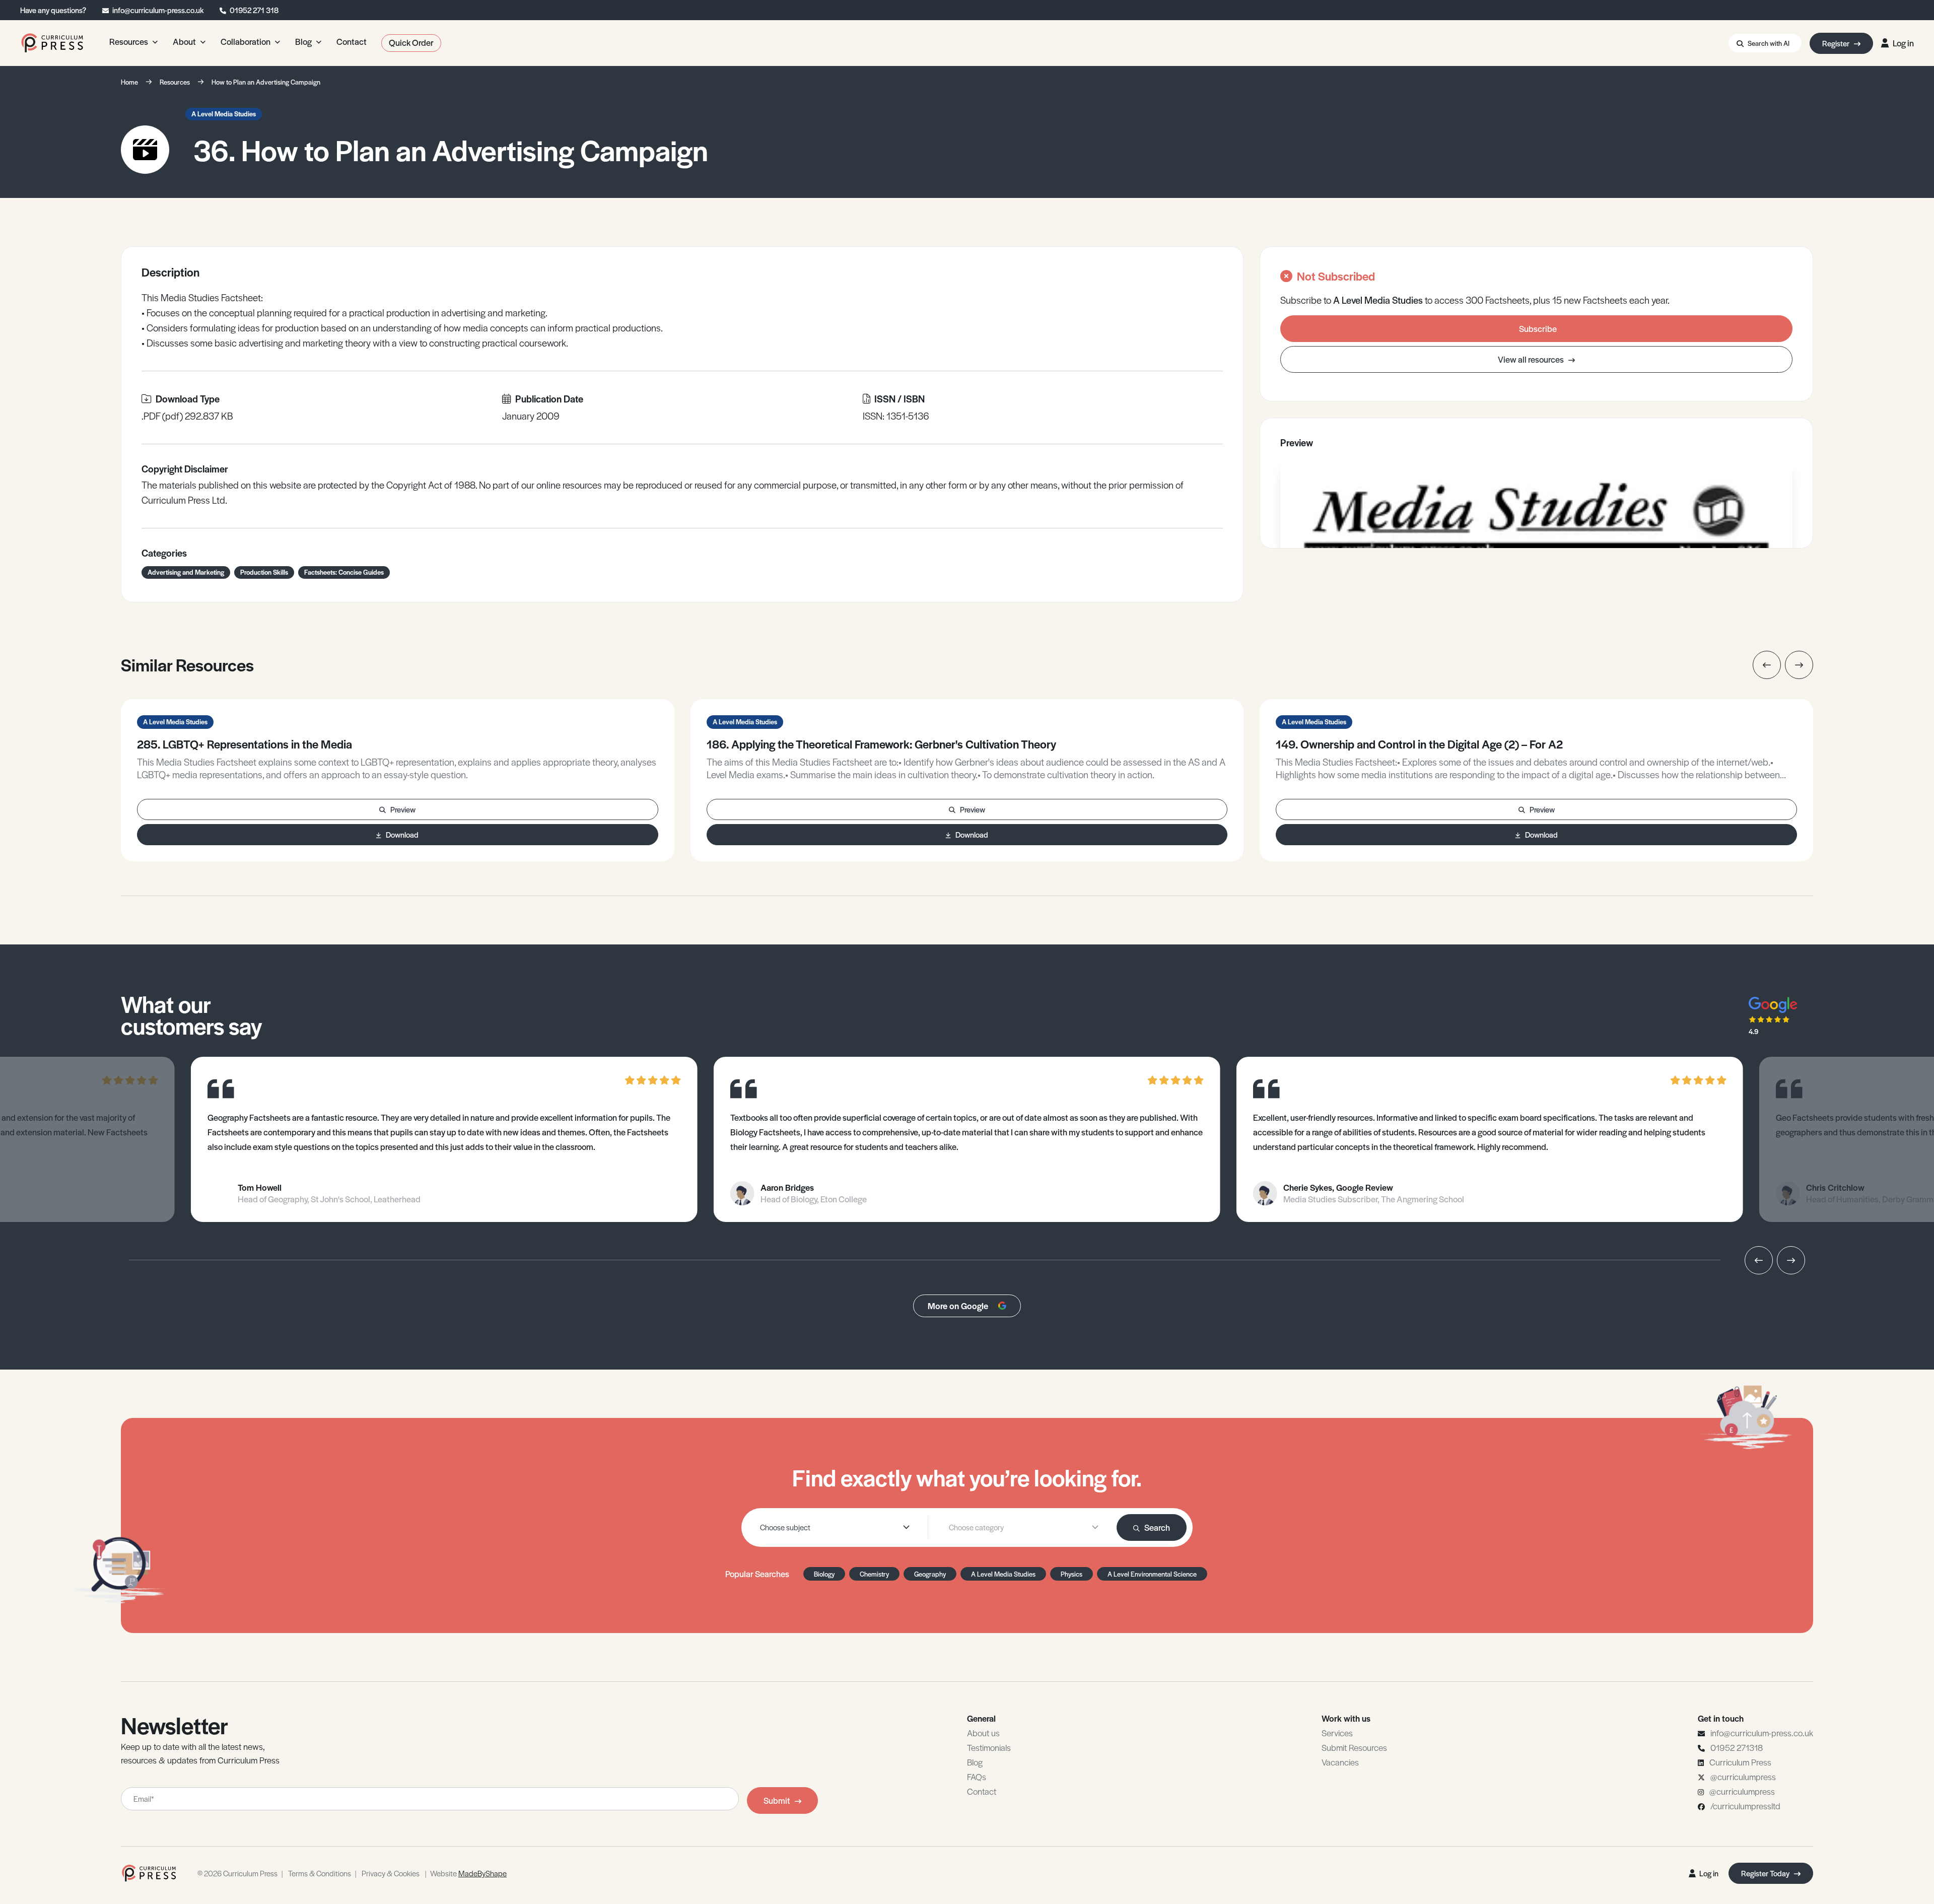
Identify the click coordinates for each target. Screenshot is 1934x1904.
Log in (1903, 43)
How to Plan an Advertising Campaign (266, 82)
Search (1157, 1527)
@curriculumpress (1743, 1777)
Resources (175, 82)
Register (1837, 43)
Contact (982, 1791)
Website (468, 1873)
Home (129, 82)
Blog (975, 1762)
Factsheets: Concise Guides (344, 572)
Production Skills (264, 572)
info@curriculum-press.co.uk (158, 10)
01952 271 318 (254, 10)
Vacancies (1340, 1762)
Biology (824, 1574)
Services (1337, 1733)
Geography (930, 1574)
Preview (403, 809)
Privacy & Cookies (391, 1873)
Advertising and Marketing (186, 572)
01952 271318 (1737, 1747)
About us (983, 1733)
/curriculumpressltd (1745, 1806)
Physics (1072, 1574)
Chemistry (874, 1574)
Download (402, 834)
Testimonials (989, 1747)
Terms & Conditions (320, 1873)
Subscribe (1538, 328)
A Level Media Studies (224, 114)
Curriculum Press (1740, 1762)
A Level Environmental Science (1152, 1574)
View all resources (1532, 359)
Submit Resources (1354, 1747)
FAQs (977, 1777)
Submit (777, 1800)
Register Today (1766, 1873)
